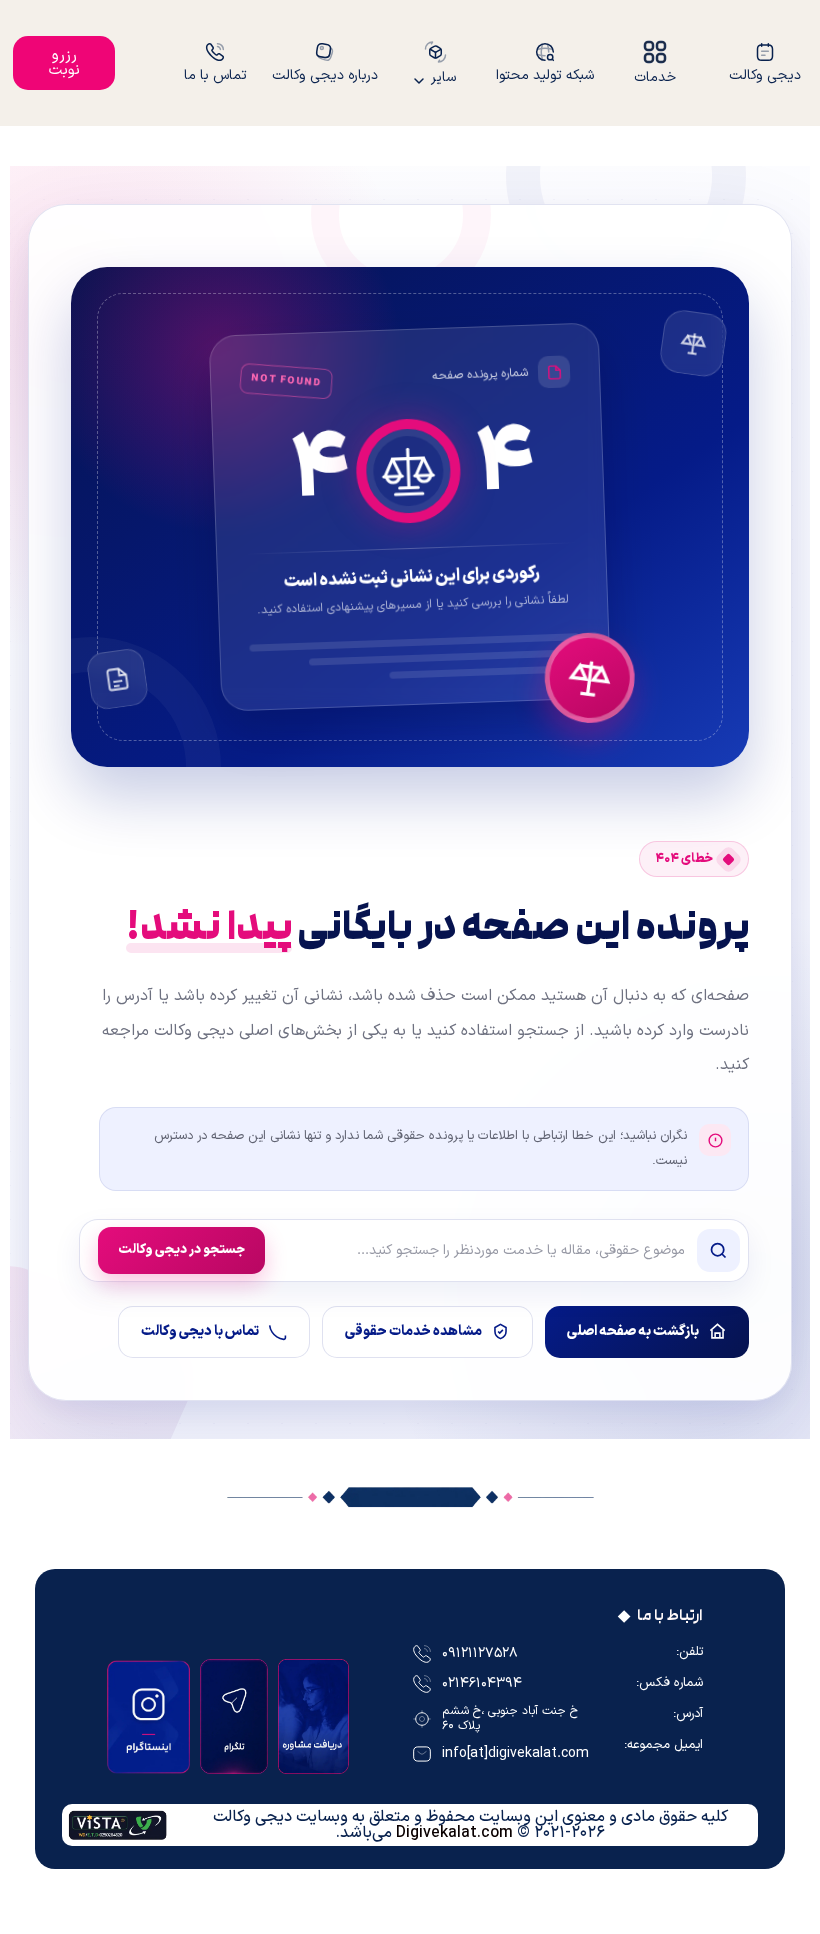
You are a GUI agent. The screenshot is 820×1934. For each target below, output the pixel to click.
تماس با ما (215, 74)
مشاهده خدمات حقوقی (413, 1331)
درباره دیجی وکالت (325, 74)
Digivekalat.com (454, 1833)
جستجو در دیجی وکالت (181, 1250)
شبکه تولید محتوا (545, 74)
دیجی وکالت (765, 74)
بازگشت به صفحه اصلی (633, 1331)
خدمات (655, 76)
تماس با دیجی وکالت (200, 1331)
